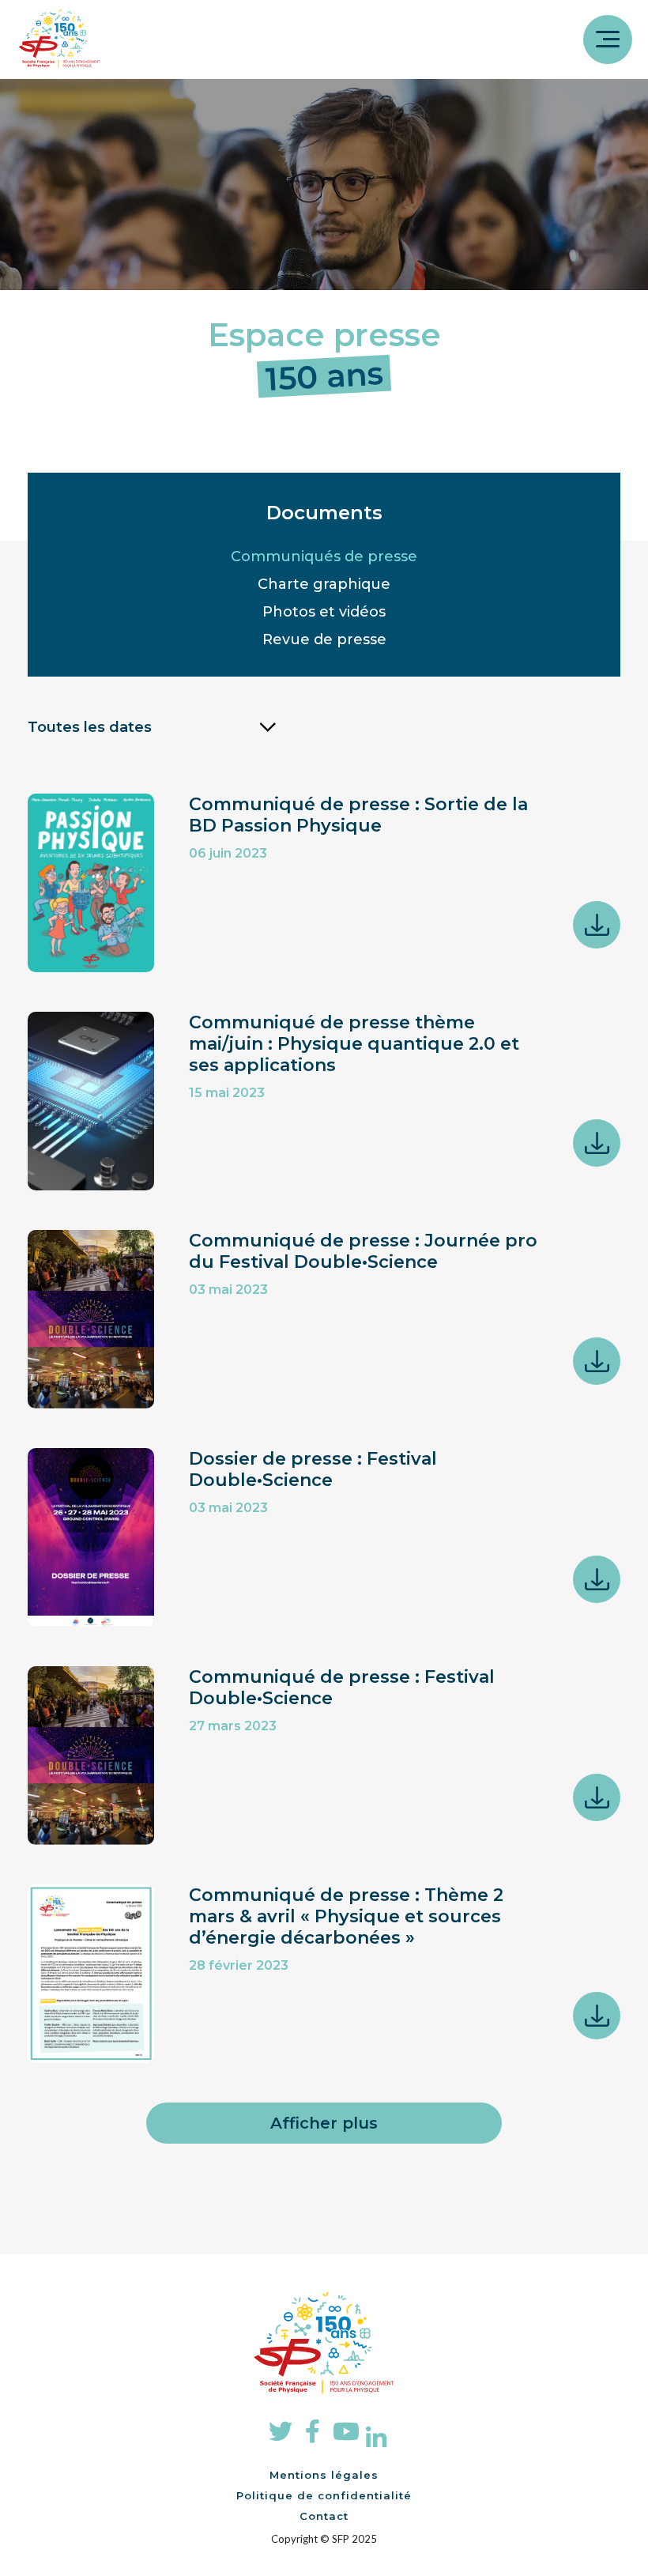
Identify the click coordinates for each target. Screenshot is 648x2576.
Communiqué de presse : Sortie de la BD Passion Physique (358, 815)
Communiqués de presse (324, 556)
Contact (324, 2516)
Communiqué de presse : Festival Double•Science (342, 1688)
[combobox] (152, 727)
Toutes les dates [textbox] (90, 727)
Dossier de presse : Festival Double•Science (313, 1469)
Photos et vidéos (324, 612)
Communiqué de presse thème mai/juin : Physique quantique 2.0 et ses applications (354, 1044)
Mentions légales (324, 2475)
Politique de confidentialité (324, 2495)
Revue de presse (324, 639)
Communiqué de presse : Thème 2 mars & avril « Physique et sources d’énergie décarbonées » (346, 1916)
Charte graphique (324, 584)
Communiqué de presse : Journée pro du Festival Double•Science (363, 1251)
